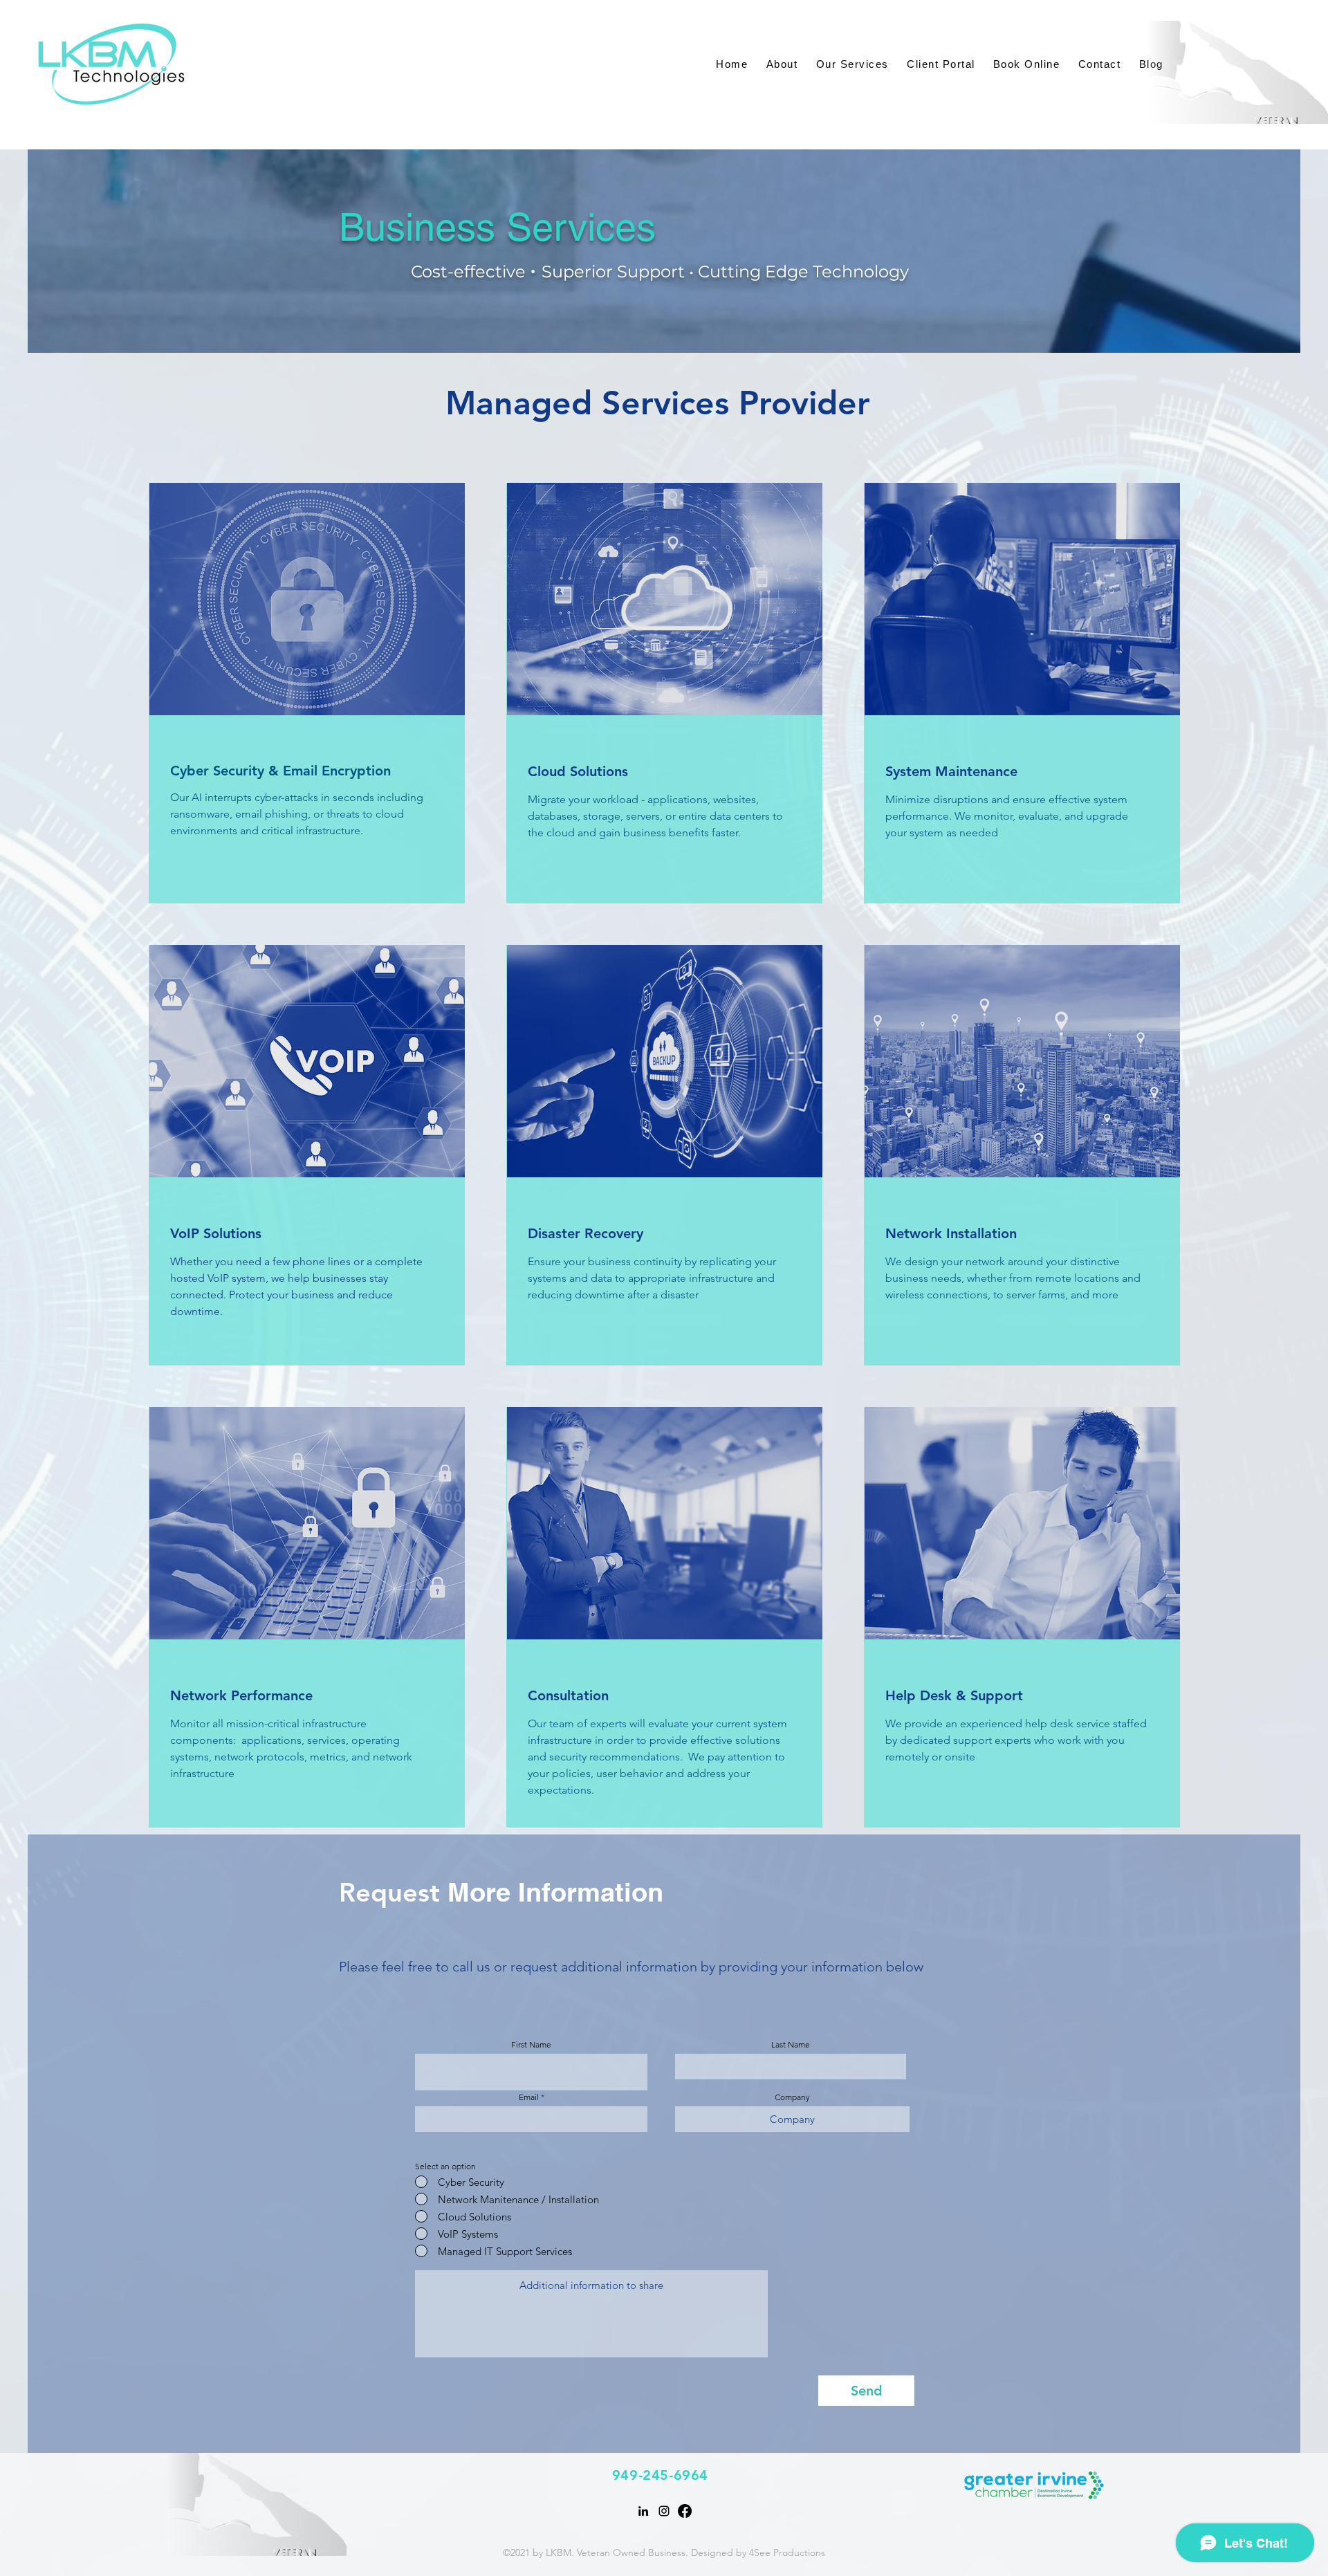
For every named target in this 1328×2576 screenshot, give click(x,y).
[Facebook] (685, 2511)
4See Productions (787, 2552)
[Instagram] (664, 2511)
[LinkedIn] (643, 2511)
